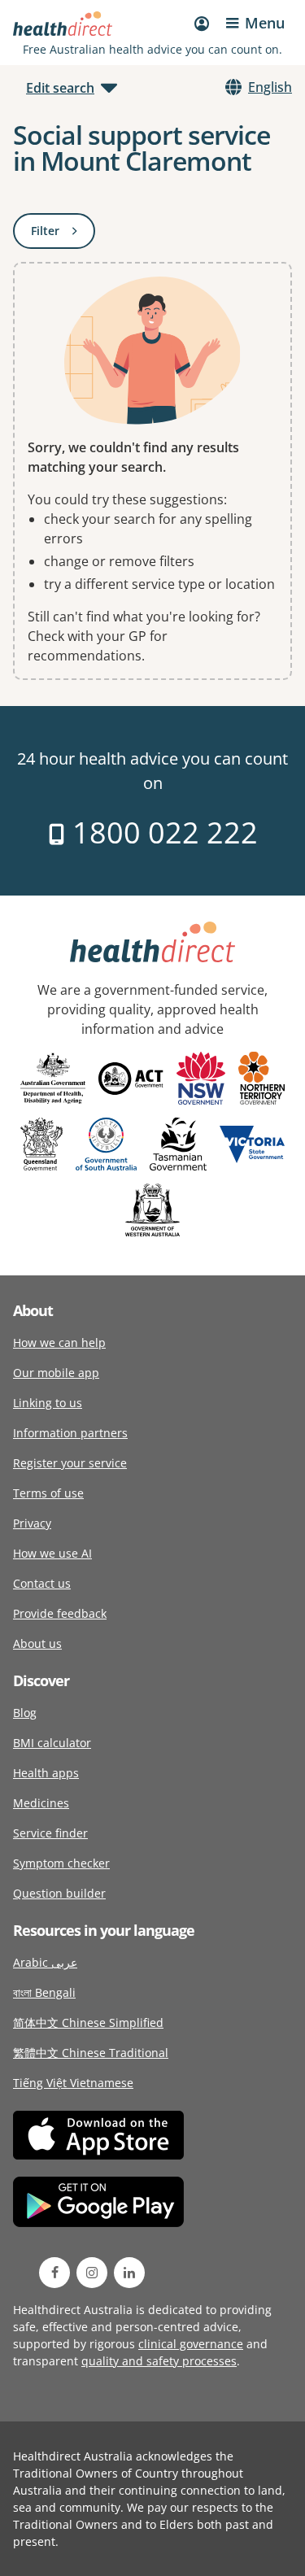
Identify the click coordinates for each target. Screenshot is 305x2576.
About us (37, 1643)
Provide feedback (60, 1613)
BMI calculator (52, 1743)
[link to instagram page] (92, 2273)
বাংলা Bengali (44, 1992)
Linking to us (48, 1403)
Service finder (50, 1833)
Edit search (60, 88)
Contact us (42, 1583)
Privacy (32, 1523)
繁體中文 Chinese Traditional (91, 2053)
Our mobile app (56, 1373)
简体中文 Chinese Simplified (88, 2022)
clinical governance (191, 2344)
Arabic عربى (45, 1962)
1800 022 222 (161, 833)
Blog (25, 1713)
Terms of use (48, 1493)
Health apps (46, 1773)
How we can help (59, 1342)
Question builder (59, 1893)
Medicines (41, 1803)
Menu (265, 23)
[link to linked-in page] (129, 2273)
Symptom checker (61, 1863)
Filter (63, 234)
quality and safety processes (159, 2361)
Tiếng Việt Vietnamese (73, 2083)
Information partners (70, 1433)
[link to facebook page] (54, 2273)
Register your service (70, 1463)
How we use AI (52, 1553)
